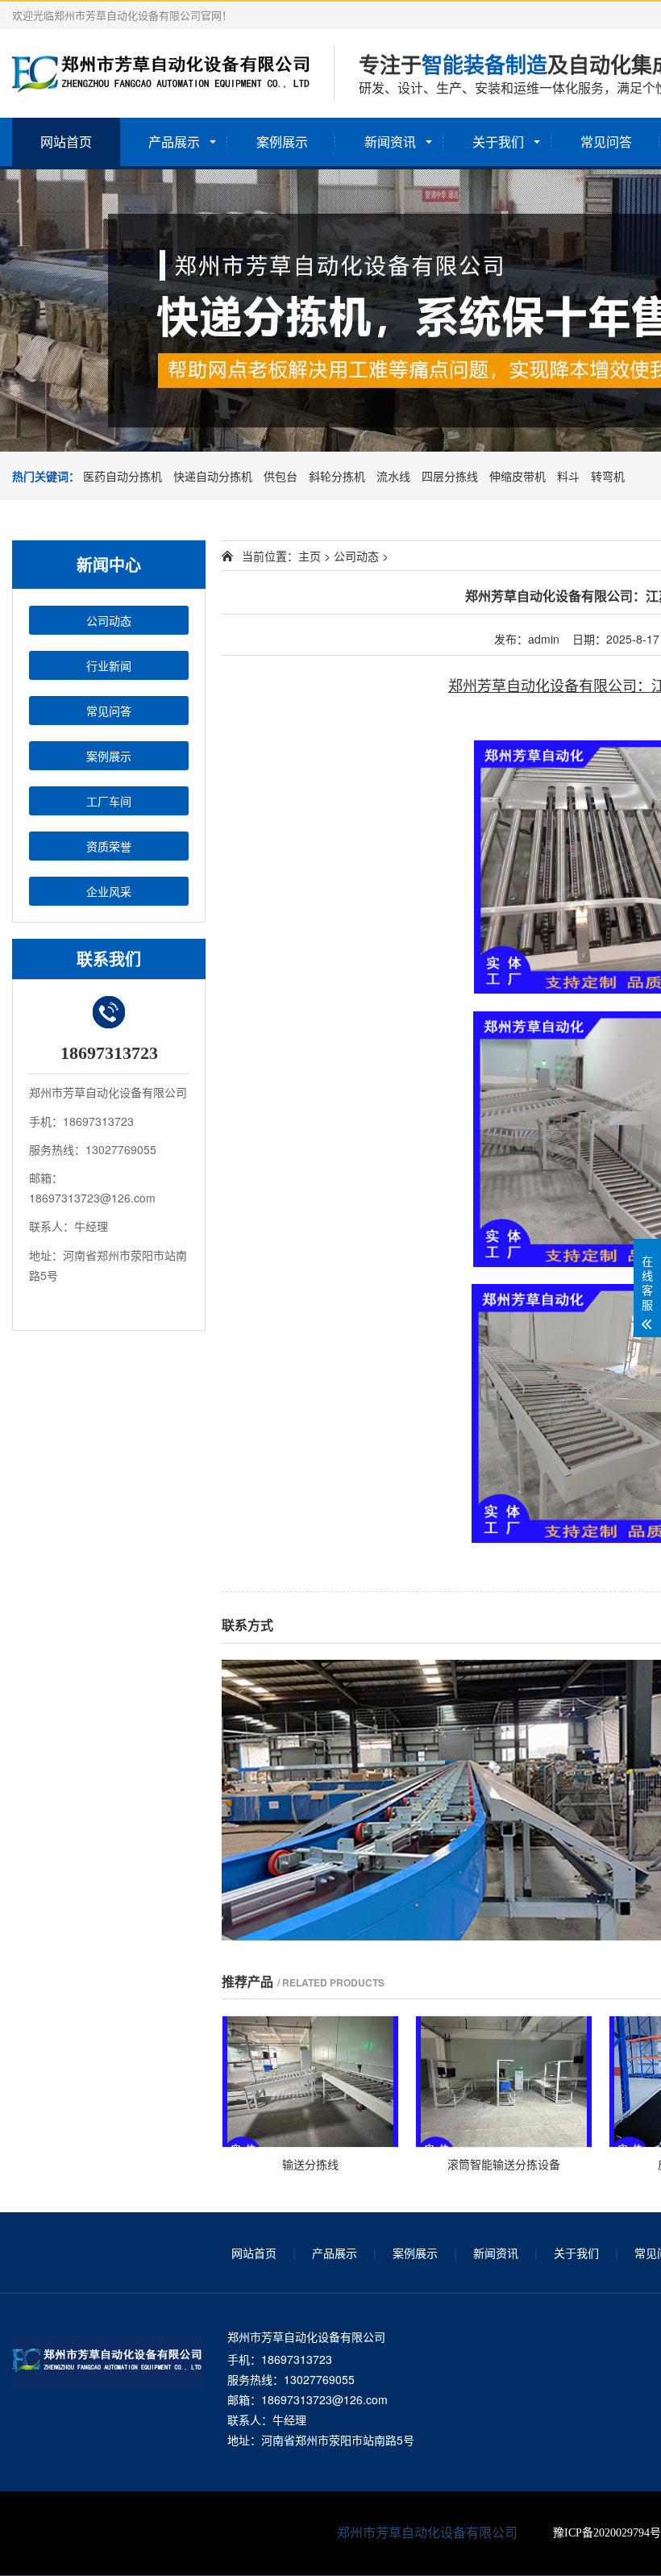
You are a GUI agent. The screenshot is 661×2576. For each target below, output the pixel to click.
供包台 (282, 476)
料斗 (570, 476)
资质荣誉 (109, 846)
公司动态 (109, 620)
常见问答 (606, 142)
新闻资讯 (390, 142)
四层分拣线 (451, 476)
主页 (310, 556)
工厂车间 (109, 801)
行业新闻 (109, 665)
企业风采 (109, 891)
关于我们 (498, 142)
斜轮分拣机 (339, 476)
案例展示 (282, 142)
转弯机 (608, 476)
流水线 (395, 476)
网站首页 (66, 142)
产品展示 (174, 142)
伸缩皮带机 (519, 476)
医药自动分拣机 (124, 476)
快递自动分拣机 (214, 476)
